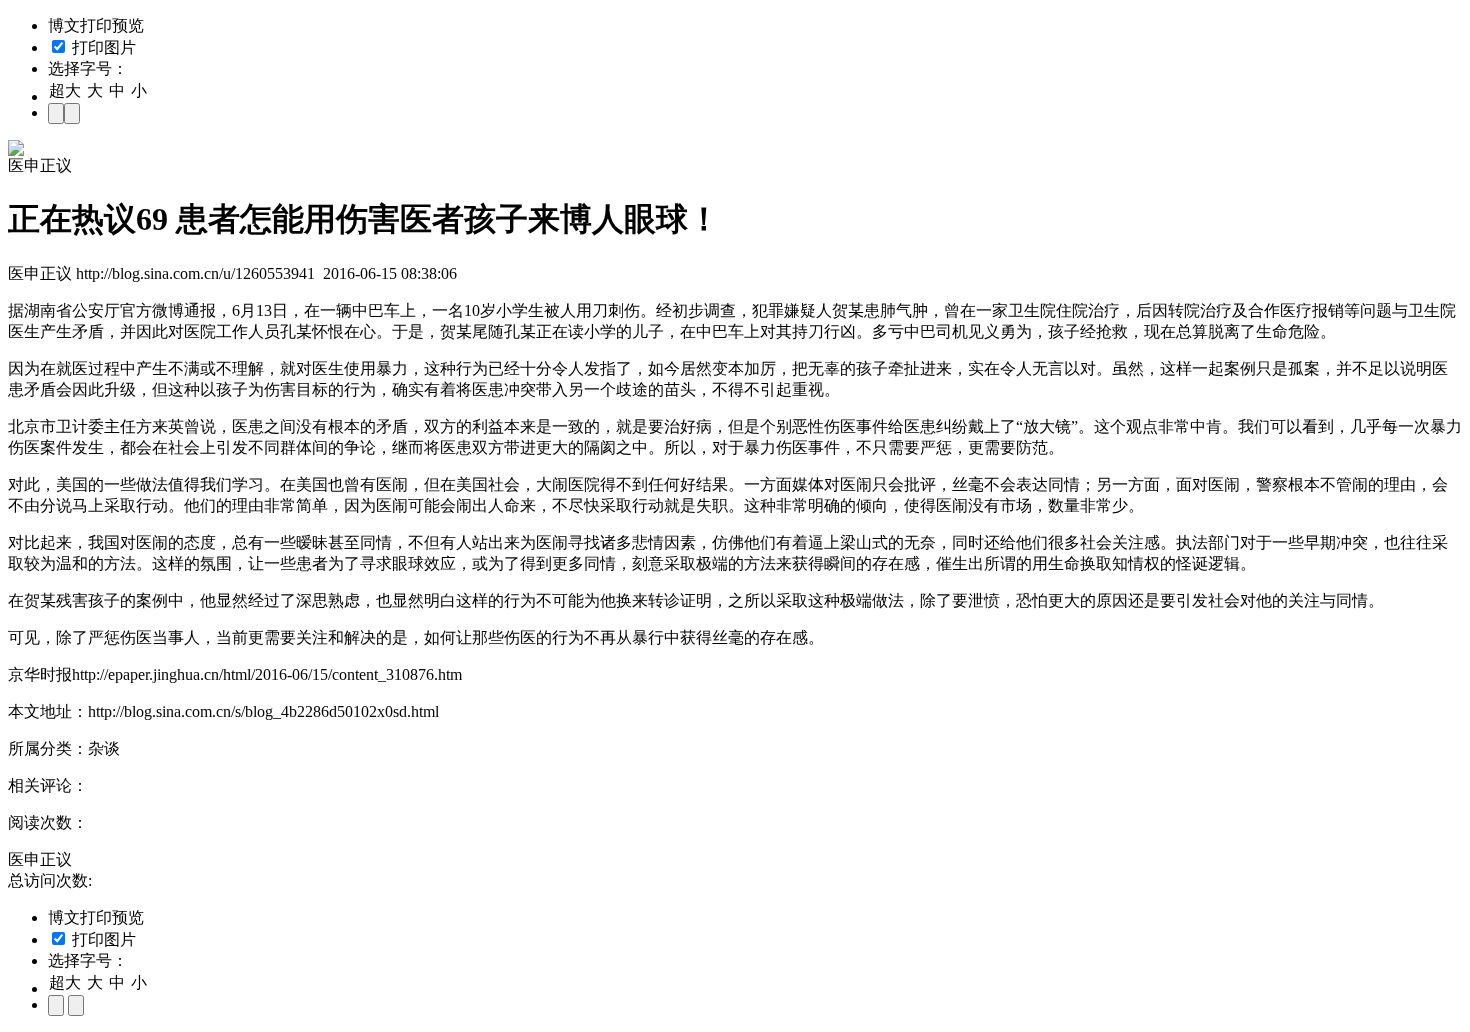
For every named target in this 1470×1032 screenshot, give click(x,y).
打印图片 (102, 47)
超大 (65, 90)
